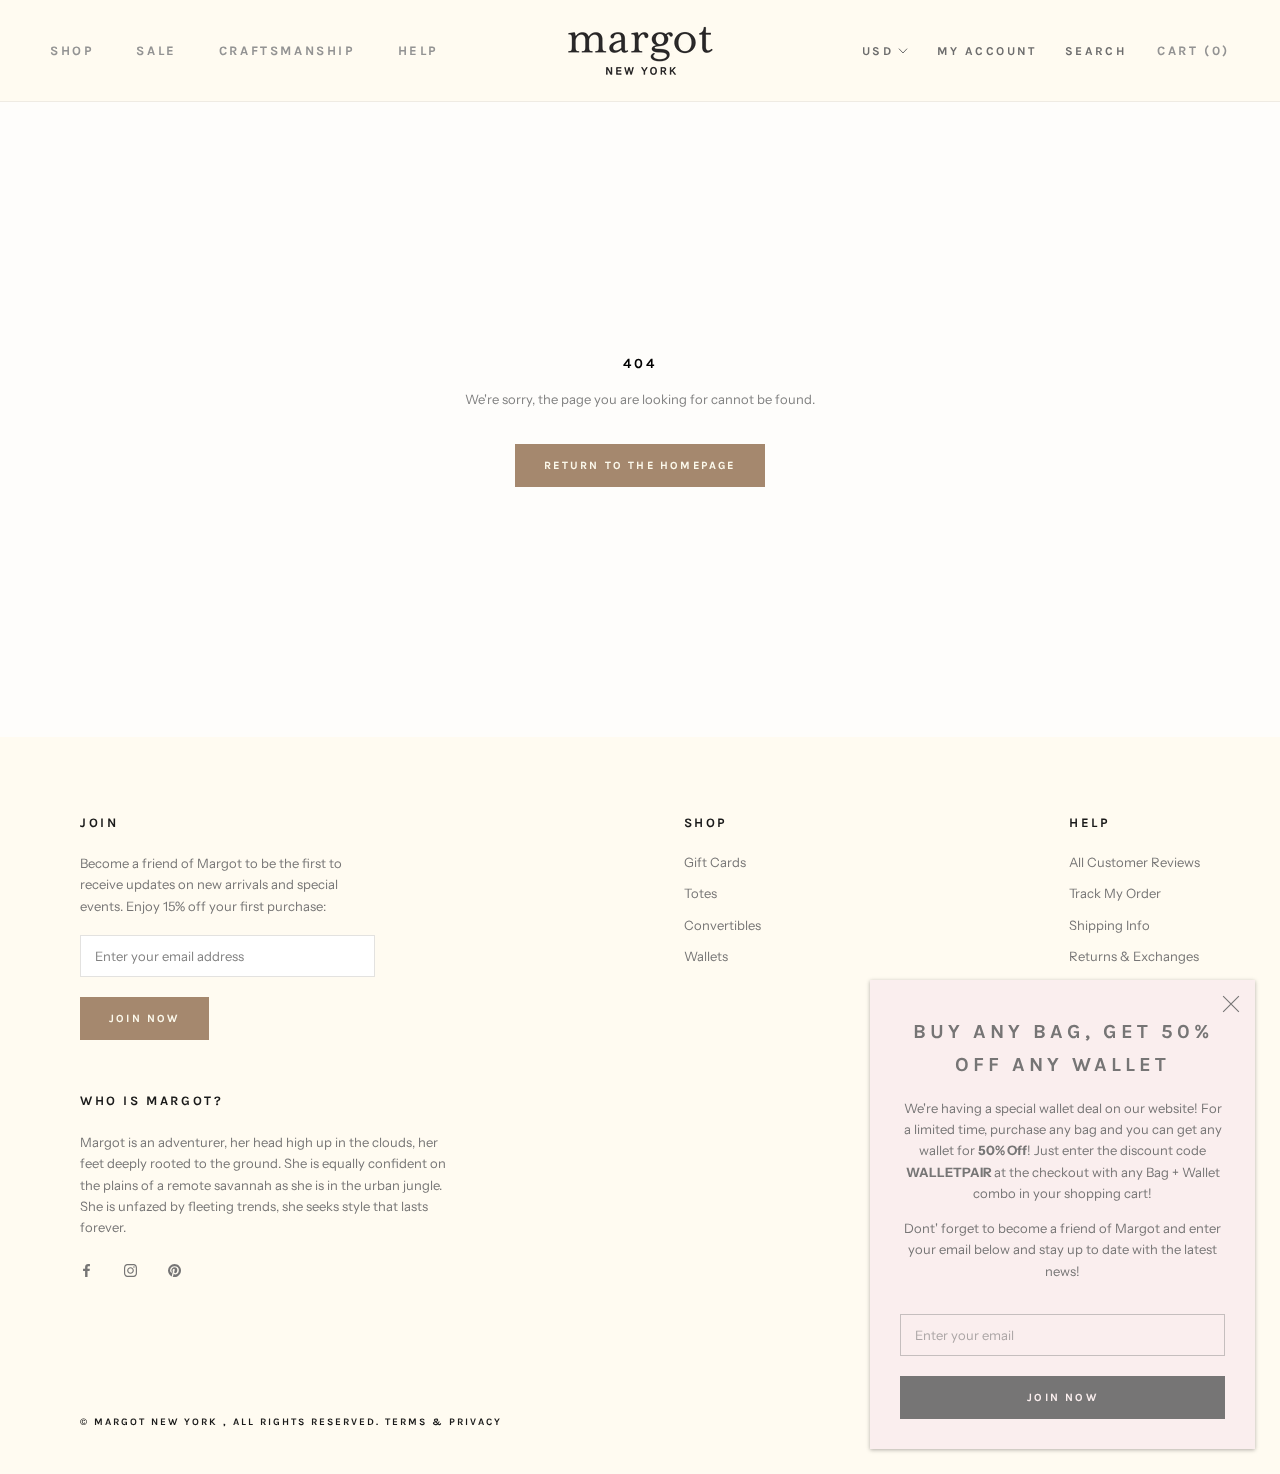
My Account (987, 51)
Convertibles (722, 925)
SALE (156, 50)
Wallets (706, 956)
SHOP (72, 50)
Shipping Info (1109, 925)
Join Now (1062, 1397)
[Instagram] (130, 1269)
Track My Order (1115, 893)
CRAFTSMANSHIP (287, 50)
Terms (406, 1422)
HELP (418, 50)
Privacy (475, 1422)
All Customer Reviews (1134, 862)
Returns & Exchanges (1134, 956)
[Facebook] (86, 1269)
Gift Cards (715, 862)
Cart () (1193, 50)
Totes (700, 893)
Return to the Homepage (639, 465)
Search (1095, 51)
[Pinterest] (174, 1269)
